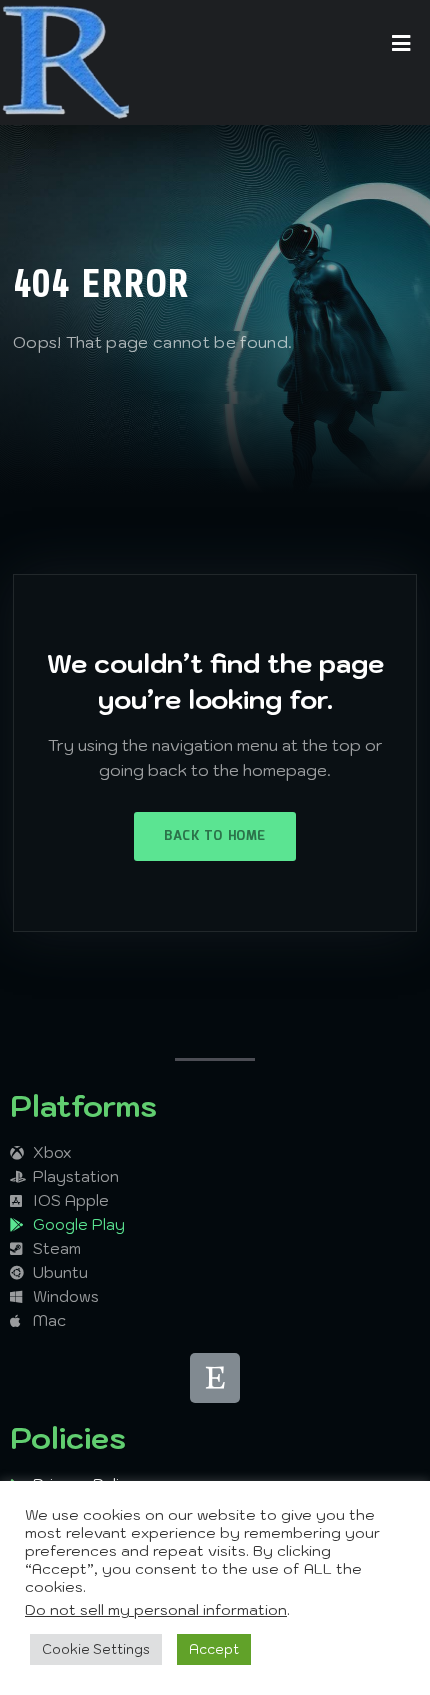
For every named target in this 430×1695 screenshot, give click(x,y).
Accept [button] (214, 1649)
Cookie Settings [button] (96, 1649)
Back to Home (214, 836)
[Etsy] (215, 1378)
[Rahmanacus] (66, 62)
